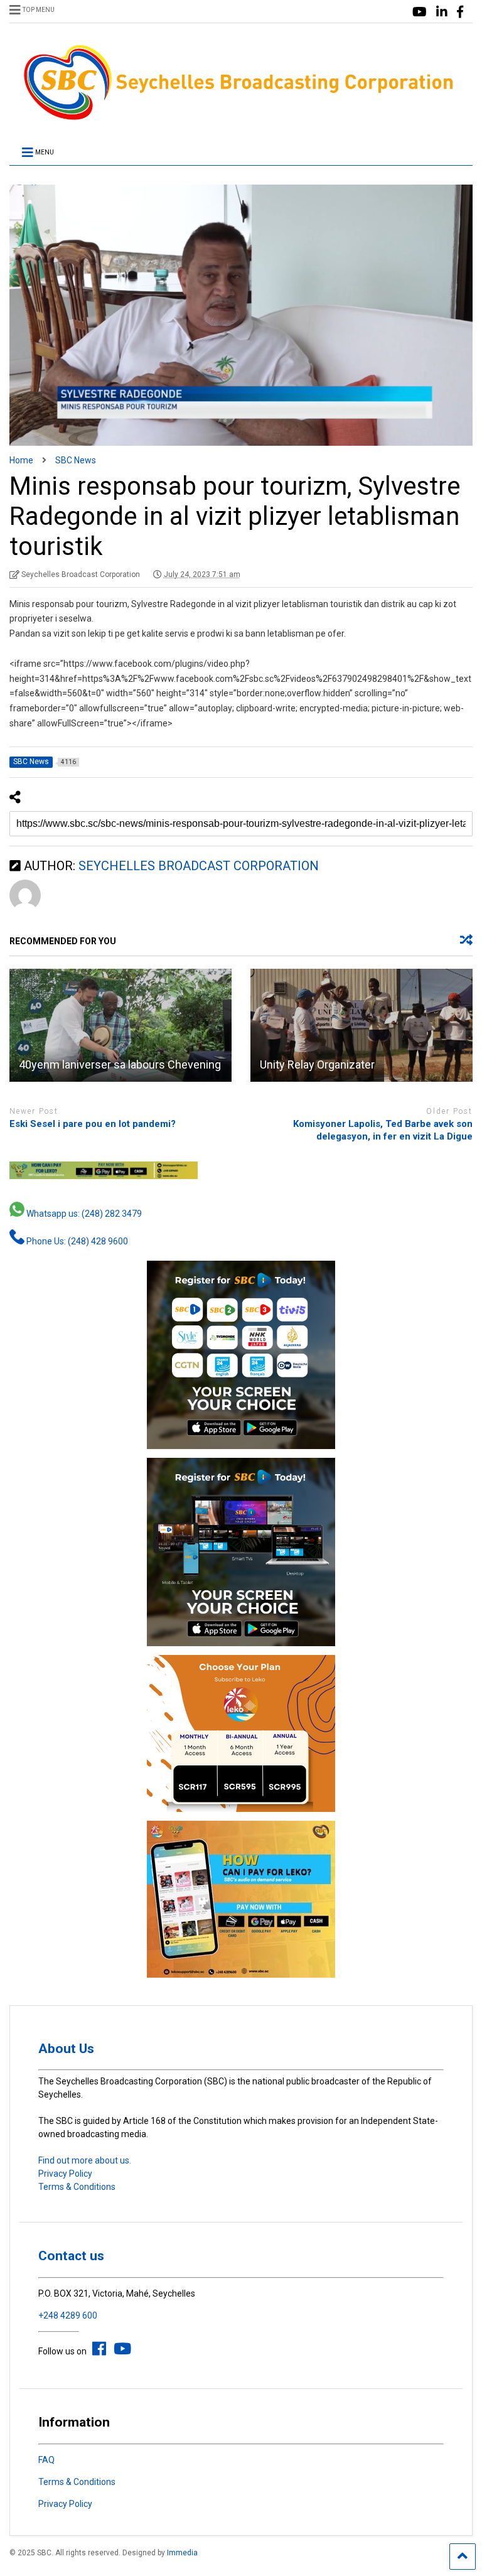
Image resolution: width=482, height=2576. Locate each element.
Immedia (182, 2553)
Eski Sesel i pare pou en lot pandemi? (93, 1124)
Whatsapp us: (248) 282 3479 (83, 1214)
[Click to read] (120, 1025)
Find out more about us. (85, 2160)
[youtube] (420, 12)
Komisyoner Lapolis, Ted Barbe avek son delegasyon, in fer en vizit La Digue (383, 1130)
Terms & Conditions (77, 2187)
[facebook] (460, 12)
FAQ (46, 2460)
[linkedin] (442, 12)
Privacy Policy (65, 2174)
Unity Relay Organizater (317, 1064)
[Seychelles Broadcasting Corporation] (241, 118)
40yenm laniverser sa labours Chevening (120, 1064)
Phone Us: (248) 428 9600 (76, 1241)
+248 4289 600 (68, 2315)
